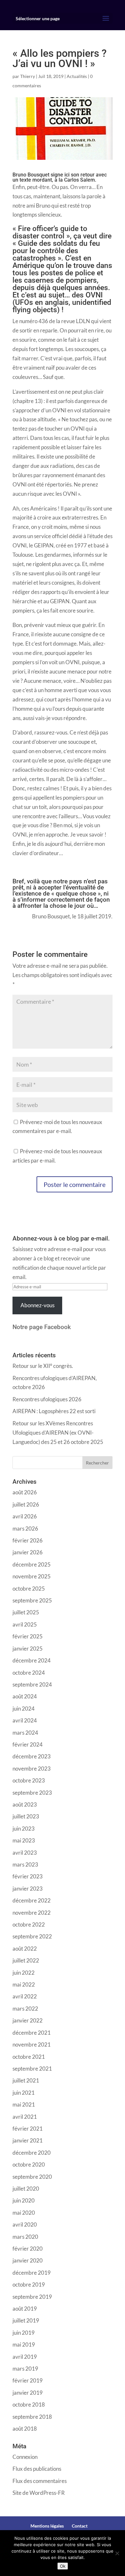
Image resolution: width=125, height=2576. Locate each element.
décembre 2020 (32, 2153)
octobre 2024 (29, 1673)
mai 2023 (24, 1840)
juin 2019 (24, 2333)
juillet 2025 (26, 1612)
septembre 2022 (32, 1936)
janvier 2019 (28, 2393)
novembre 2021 (32, 2044)
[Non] (117, 2553)
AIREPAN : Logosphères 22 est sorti (54, 1411)
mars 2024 (25, 1733)
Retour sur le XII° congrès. (43, 1366)
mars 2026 (25, 1528)
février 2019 (28, 2380)
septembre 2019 (32, 2297)
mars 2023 (25, 1864)
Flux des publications (37, 2469)
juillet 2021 (26, 2080)
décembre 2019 (32, 2273)
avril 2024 (25, 1720)
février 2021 (28, 2129)
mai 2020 (24, 2213)
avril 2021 (25, 2117)
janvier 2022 (28, 2020)
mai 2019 (24, 2344)
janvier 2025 (28, 1649)
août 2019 (25, 2309)
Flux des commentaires (40, 2481)
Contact (80, 2526)
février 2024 (28, 1744)
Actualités (77, 76)
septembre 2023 (32, 1793)
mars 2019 (25, 2369)
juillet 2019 (26, 2320)
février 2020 (28, 2249)
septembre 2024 (32, 1684)
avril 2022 (25, 1996)
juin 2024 (24, 1709)
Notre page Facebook (42, 1327)
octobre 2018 (29, 2404)
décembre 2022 (32, 1900)
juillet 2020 (26, 2189)
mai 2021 (24, 2104)
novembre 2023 (32, 1769)
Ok (63, 2566)
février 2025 (28, 1636)
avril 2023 (25, 1853)
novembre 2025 (32, 1576)
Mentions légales (47, 2526)
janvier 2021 (28, 2140)
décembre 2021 (32, 2033)
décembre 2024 (32, 1660)
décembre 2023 (32, 1756)
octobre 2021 (29, 2057)
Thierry (28, 76)
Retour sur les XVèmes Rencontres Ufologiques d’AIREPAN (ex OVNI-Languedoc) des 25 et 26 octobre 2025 (58, 1433)
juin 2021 (24, 2093)
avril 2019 (25, 2357)
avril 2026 (25, 1516)
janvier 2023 (28, 1889)
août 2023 (25, 1804)
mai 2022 (24, 1984)
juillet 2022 (26, 1960)
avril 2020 (25, 2224)
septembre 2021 (32, 2069)
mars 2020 (25, 2237)
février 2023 (28, 1876)
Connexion (25, 2457)
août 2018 (25, 2429)
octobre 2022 (29, 1924)
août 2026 (25, 1492)
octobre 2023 (29, 1780)
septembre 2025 (32, 1600)
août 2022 (25, 1949)
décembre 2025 (32, 1564)
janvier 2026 (28, 1552)
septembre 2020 (32, 2177)
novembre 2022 (32, 1913)
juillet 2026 (26, 1504)
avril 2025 (25, 1624)
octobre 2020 (29, 2164)
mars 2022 (25, 2009)
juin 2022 (24, 1973)
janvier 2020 (28, 2260)
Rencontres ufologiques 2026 (47, 1399)
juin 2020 (24, 2200)
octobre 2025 (29, 1589)
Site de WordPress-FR (39, 2493)
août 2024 (25, 1696)
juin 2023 (24, 1829)
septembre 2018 (32, 2417)
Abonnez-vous (37, 1305)
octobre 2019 (29, 2284)
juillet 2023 (26, 1816)
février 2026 (28, 1540)
